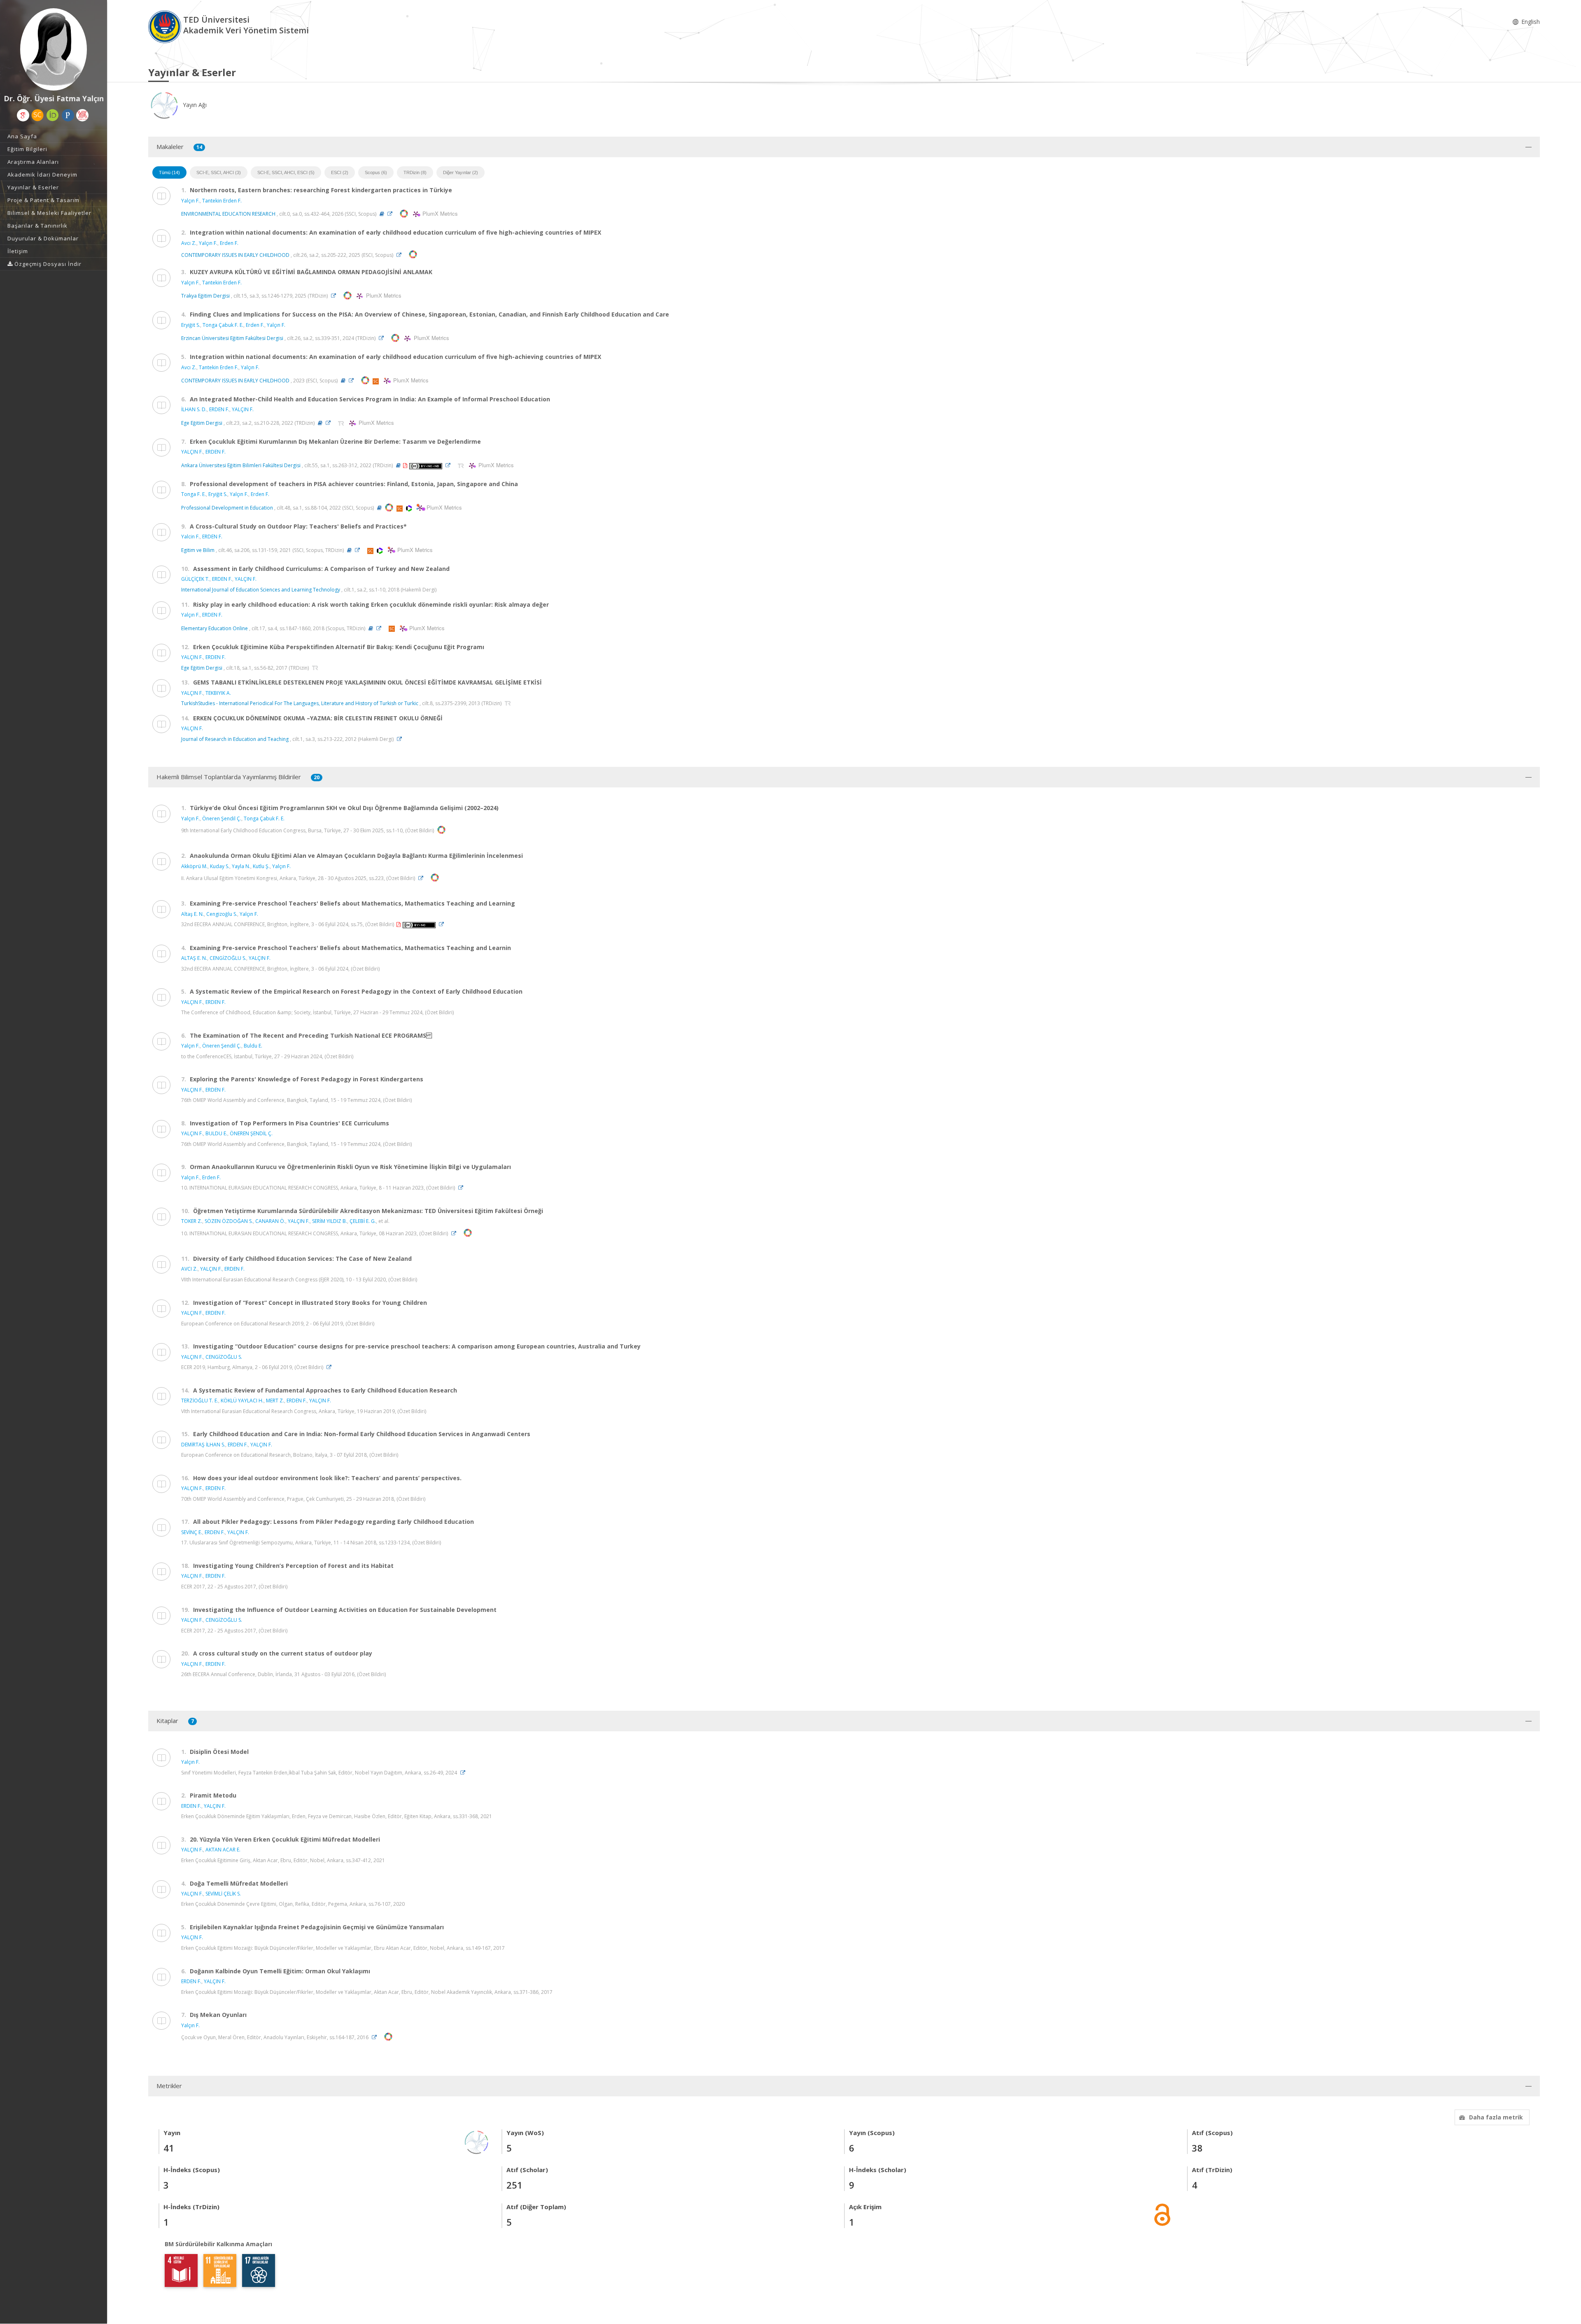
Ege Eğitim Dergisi (202, 423)
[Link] (392, 214)
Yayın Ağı (194, 105)
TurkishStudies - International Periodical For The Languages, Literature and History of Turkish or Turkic (300, 703)
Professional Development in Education (227, 508)
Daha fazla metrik (1496, 2117)
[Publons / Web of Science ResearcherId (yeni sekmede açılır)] (68, 115)
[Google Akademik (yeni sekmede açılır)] (23, 115)
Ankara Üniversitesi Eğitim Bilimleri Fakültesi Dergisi (241, 465)
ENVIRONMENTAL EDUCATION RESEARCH (228, 214)
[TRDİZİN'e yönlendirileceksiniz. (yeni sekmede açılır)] (342, 423)
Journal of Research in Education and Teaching (235, 739)
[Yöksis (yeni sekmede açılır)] (82, 115)
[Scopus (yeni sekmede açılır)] (37, 115)
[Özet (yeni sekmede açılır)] (382, 214)
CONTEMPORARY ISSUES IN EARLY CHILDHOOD (235, 255)
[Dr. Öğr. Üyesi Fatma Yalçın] (54, 49)
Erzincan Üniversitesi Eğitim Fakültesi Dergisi (232, 338)
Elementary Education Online (215, 628)
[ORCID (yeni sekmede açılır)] (53, 115)
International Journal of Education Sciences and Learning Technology (261, 590)
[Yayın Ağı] (477, 2141)
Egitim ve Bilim (198, 550)
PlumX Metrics (439, 214)
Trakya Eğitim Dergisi (205, 296)
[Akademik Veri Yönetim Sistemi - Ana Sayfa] (166, 26)
